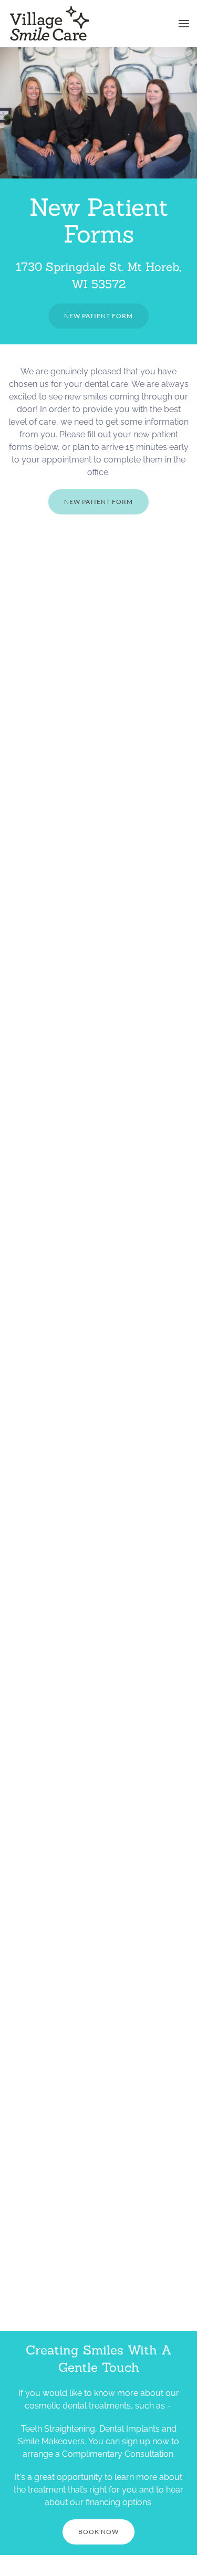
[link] (50, 24)
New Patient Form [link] (98, 316)
